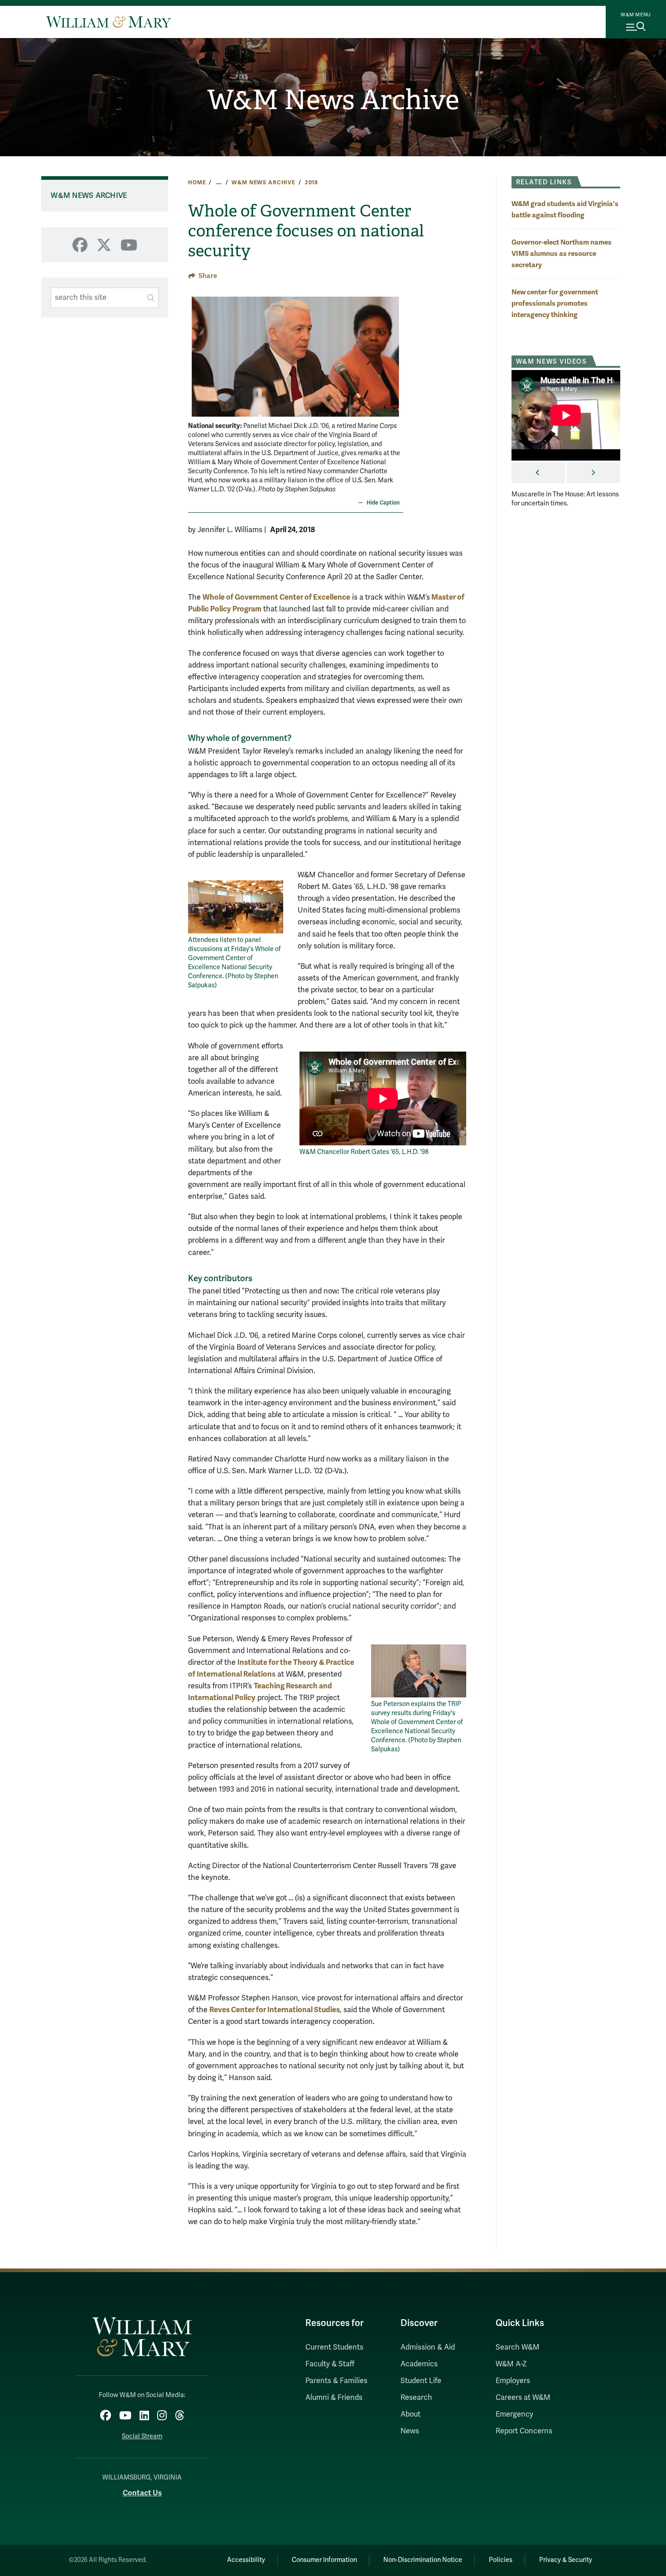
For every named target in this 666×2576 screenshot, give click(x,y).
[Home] (109, 22)
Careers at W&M (523, 2398)
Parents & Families (336, 2381)
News (410, 2431)
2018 (311, 183)
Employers (513, 2381)
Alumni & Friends (334, 2398)
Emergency (514, 2414)
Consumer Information (324, 2560)
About (410, 2414)
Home (197, 183)
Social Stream (142, 2436)
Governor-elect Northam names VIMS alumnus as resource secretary (562, 253)
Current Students (334, 2347)
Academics (419, 2364)
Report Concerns (524, 2431)
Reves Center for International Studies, (275, 2010)
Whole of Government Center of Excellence (276, 597)
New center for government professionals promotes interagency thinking (555, 303)
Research (416, 2398)
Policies (501, 2560)
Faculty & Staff (330, 2364)
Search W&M (518, 2347)
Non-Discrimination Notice (423, 2560)
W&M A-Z (511, 2364)
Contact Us (142, 2493)
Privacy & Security (566, 2560)
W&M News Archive (333, 100)
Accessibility (246, 2560)
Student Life (421, 2381)
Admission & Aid (428, 2347)
